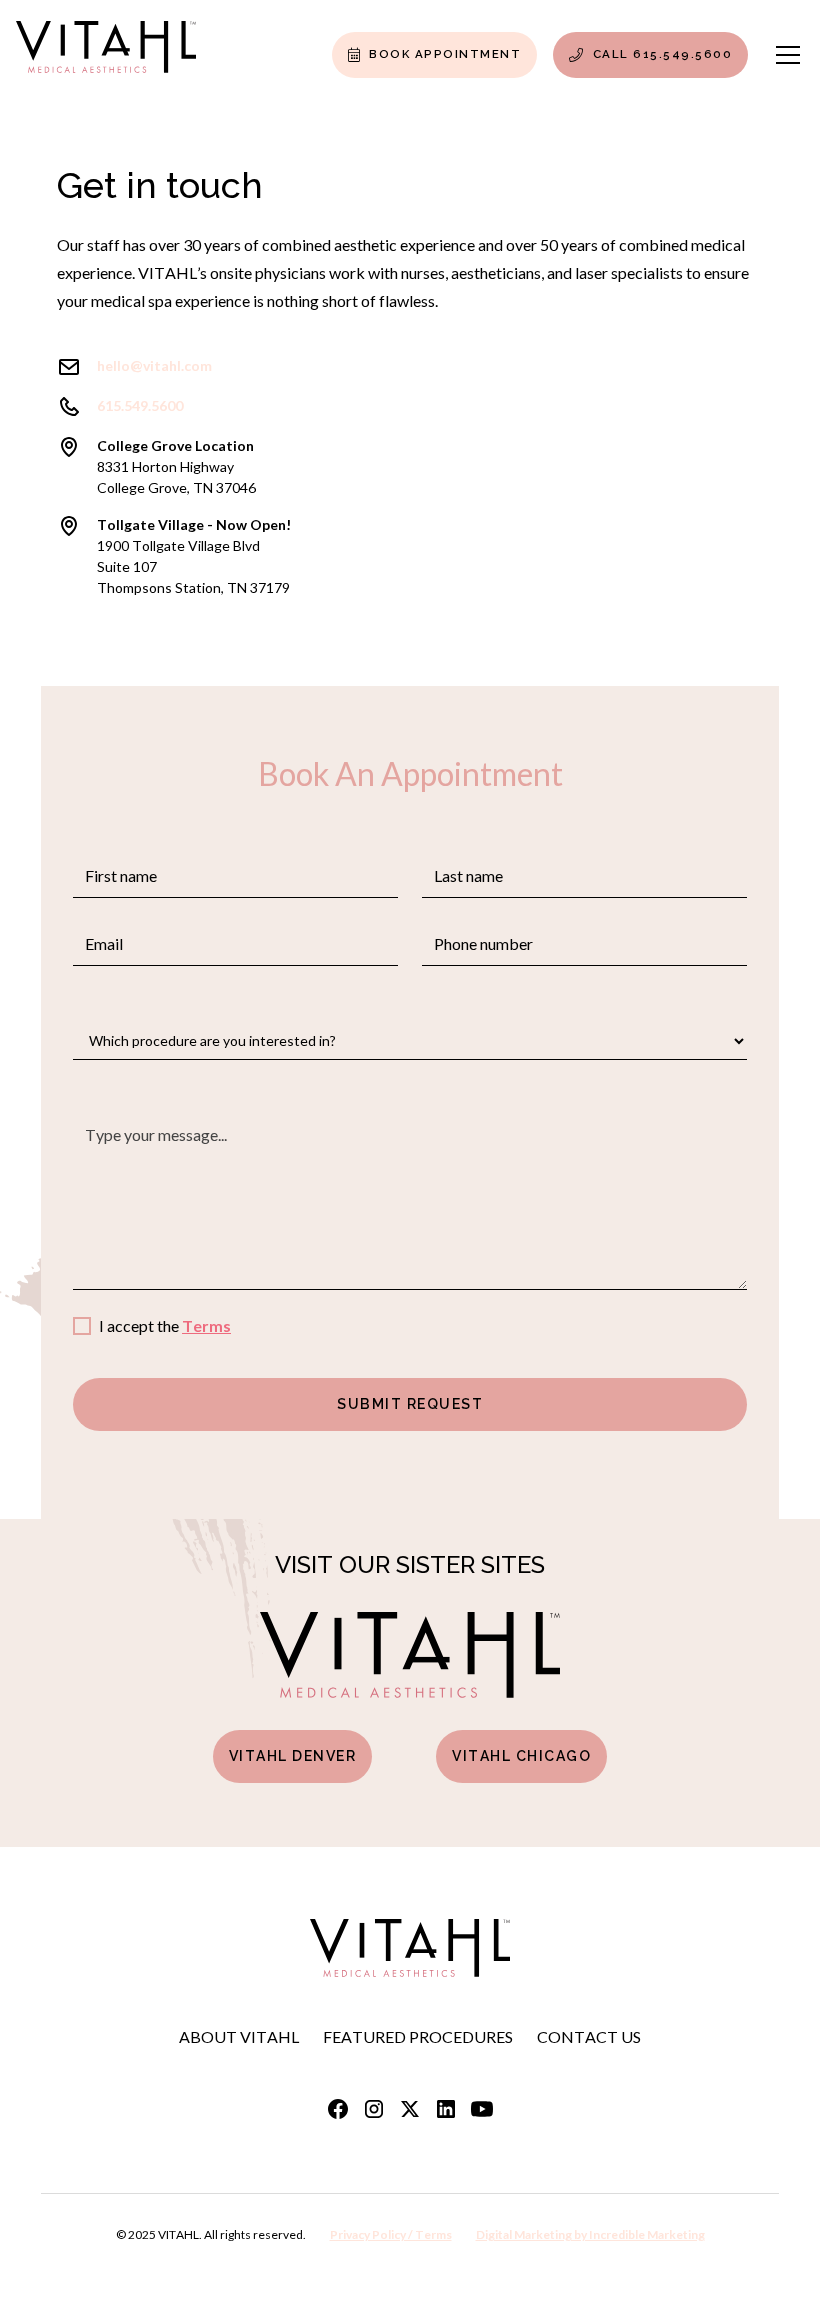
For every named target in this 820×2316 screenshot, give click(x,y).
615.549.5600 (140, 405)
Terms (206, 1325)
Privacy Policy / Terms (391, 2234)
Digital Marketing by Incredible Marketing (590, 2234)
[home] (106, 55)
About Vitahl (239, 2036)
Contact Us (589, 2036)
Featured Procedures (418, 2036)
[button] (784, 55)
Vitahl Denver (293, 1756)
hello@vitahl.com (154, 365)
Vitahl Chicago (521, 1756)
